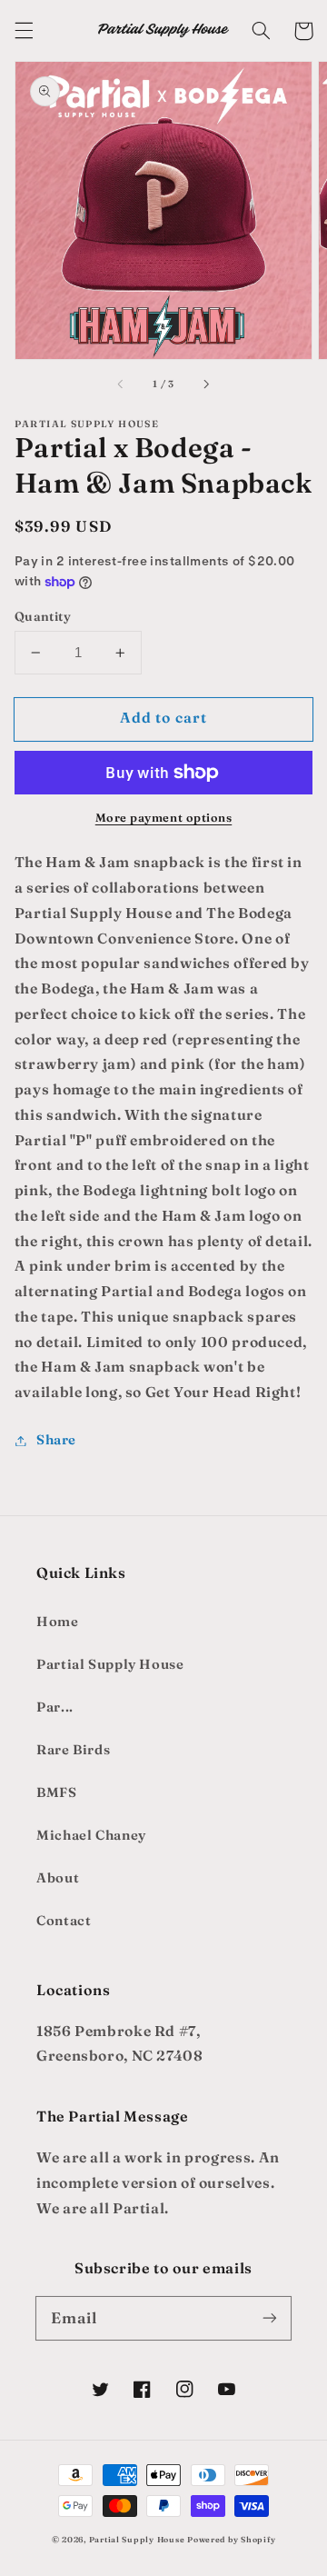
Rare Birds (73, 1750)
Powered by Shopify (231, 2539)
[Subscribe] (270, 2318)
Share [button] (56, 1440)
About (58, 1878)
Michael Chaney (91, 1835)
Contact (64, 1921)
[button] (24, 31)
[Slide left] (122, 384)
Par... (55, 1707)
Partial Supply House (110, 1664)
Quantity (43, 616)
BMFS (57, 1792)
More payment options (164, 818)
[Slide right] (205, 384)
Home (58, 1622)
